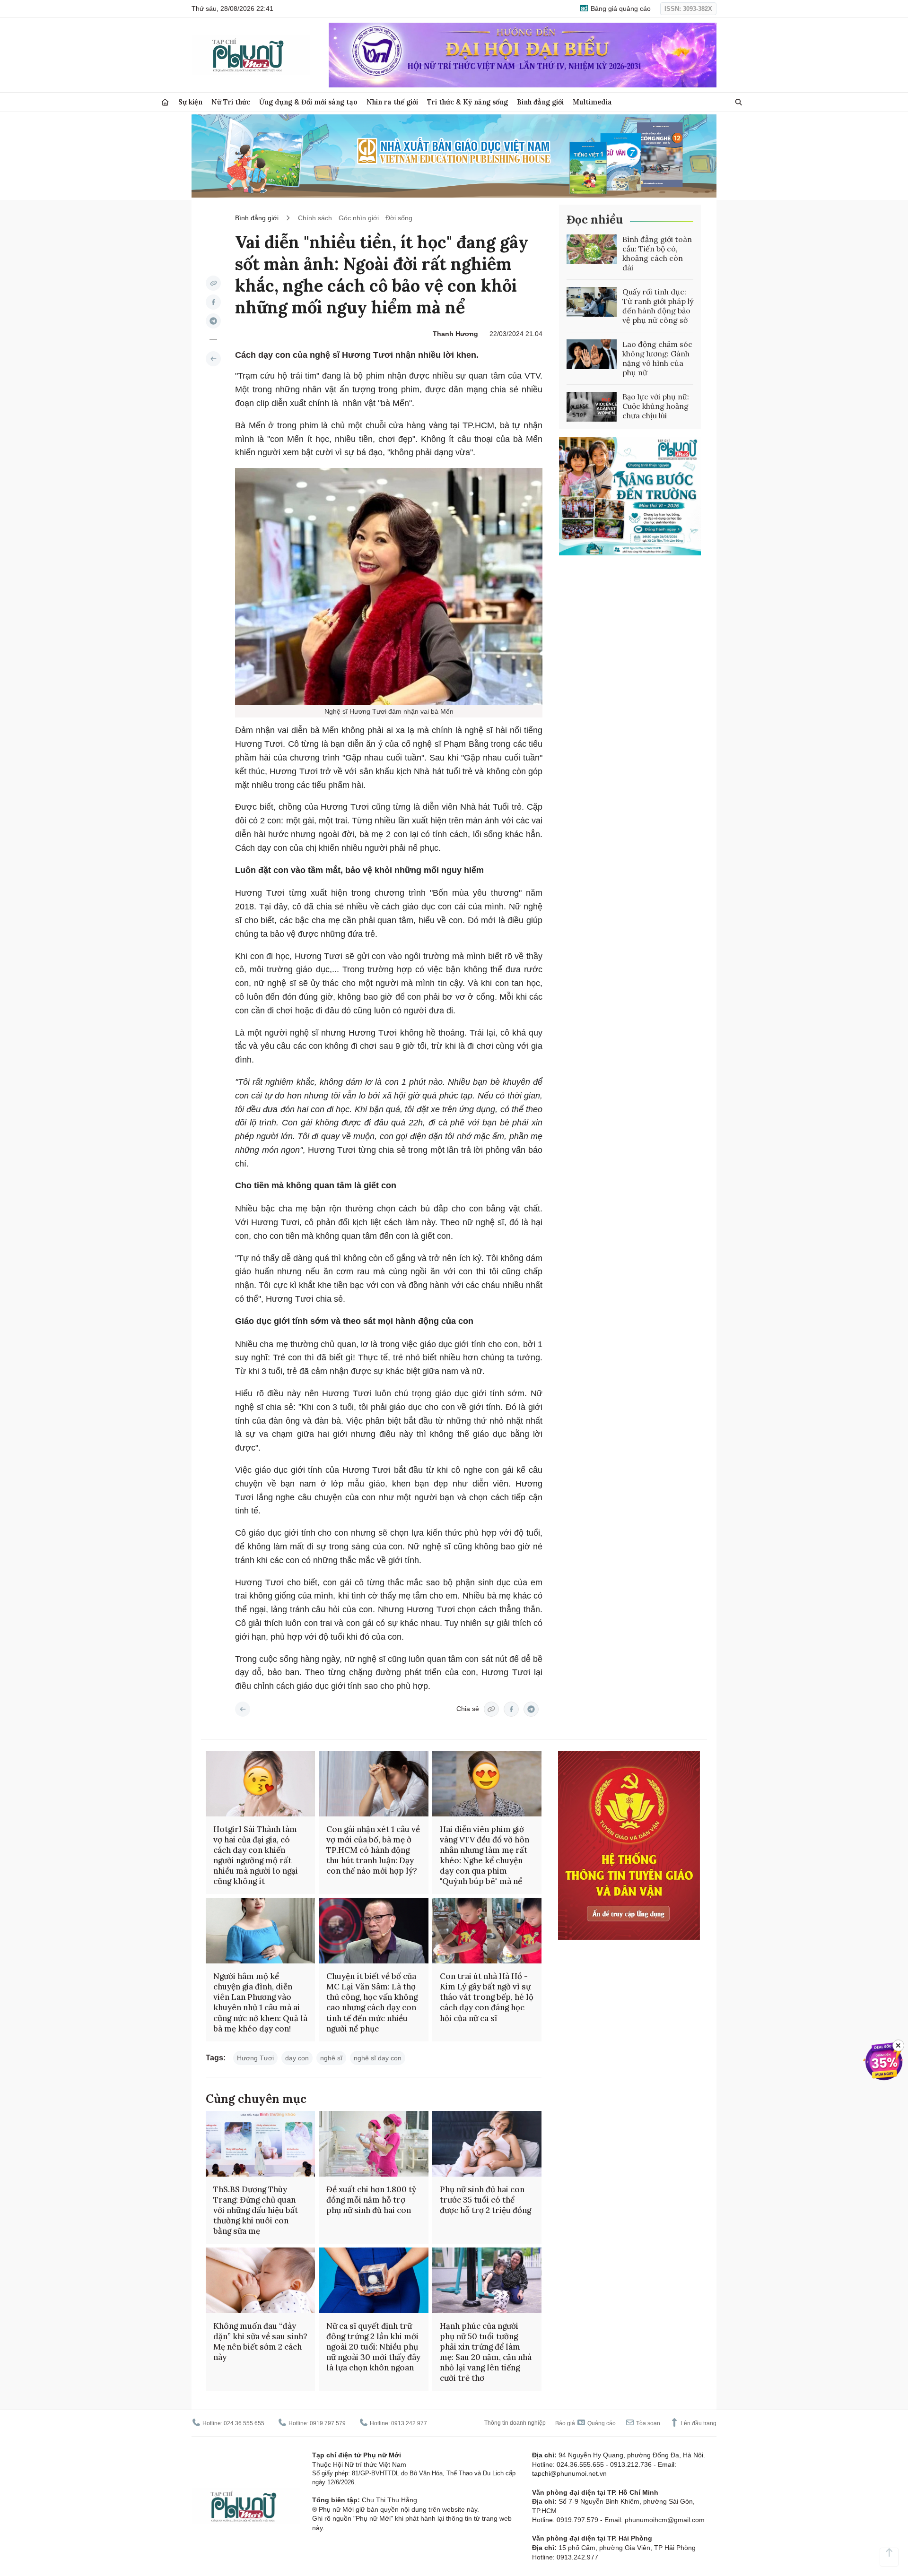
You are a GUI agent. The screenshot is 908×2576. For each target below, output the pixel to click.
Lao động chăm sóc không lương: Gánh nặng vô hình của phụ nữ (657, 358)
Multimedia (592, 102)
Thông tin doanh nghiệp (515, 2423)
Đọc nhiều (595, 220)
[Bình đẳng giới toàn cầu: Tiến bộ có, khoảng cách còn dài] (592, 250)
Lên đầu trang (698, 2423)
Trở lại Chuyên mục (243, 1709)
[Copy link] (213, 283)
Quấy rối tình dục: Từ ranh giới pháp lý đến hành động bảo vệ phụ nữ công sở (658, 306)
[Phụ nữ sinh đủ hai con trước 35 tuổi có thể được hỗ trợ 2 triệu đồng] (487, 2144)
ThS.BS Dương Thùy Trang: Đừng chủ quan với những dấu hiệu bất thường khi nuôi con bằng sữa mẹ (256, 2210)
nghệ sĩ (331, 2058)
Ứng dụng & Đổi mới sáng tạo (308, 102)
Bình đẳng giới (540, 102)
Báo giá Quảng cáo (585, 2423)
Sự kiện (190, 102)
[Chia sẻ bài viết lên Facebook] (213, 302)
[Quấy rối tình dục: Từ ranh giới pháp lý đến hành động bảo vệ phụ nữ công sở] (592, 302)
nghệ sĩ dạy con (378, 2058)
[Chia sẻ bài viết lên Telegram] (213, 321)
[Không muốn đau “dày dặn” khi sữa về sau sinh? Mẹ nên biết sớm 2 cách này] (260, 2280)
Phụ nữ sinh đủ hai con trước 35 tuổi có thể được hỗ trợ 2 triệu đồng (485, 2200)
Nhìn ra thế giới (392, 102)
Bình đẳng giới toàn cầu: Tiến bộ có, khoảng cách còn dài (657, 253)
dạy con (297, 2058)
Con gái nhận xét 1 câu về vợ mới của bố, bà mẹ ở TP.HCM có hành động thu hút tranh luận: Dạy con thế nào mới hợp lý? (373, 1850)
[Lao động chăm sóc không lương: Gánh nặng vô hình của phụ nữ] (592, 354)
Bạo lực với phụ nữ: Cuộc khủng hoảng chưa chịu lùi (656, 406)
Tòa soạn (647, 2423)
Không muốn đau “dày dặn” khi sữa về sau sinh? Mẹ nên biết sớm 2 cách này (260, 2342)
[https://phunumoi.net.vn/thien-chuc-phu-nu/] (213, 359)
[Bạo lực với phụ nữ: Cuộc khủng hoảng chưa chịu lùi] (592, 407)
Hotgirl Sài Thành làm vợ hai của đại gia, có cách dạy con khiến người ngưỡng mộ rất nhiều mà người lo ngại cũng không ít (256, 1855)
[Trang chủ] (165, 102)
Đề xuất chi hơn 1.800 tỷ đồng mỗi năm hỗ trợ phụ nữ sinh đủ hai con (371, 2200)
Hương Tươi (255, 2058)
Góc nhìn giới (359, 218)
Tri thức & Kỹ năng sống (467, 102)
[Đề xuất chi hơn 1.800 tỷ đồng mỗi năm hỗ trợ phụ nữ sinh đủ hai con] (373, 2144)
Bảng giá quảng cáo (620, 9)
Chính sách (315, 218)
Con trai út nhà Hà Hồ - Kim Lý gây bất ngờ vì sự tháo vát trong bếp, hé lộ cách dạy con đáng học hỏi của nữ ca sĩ (487, 1997)
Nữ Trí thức (231, 102)
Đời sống (399, 218)
